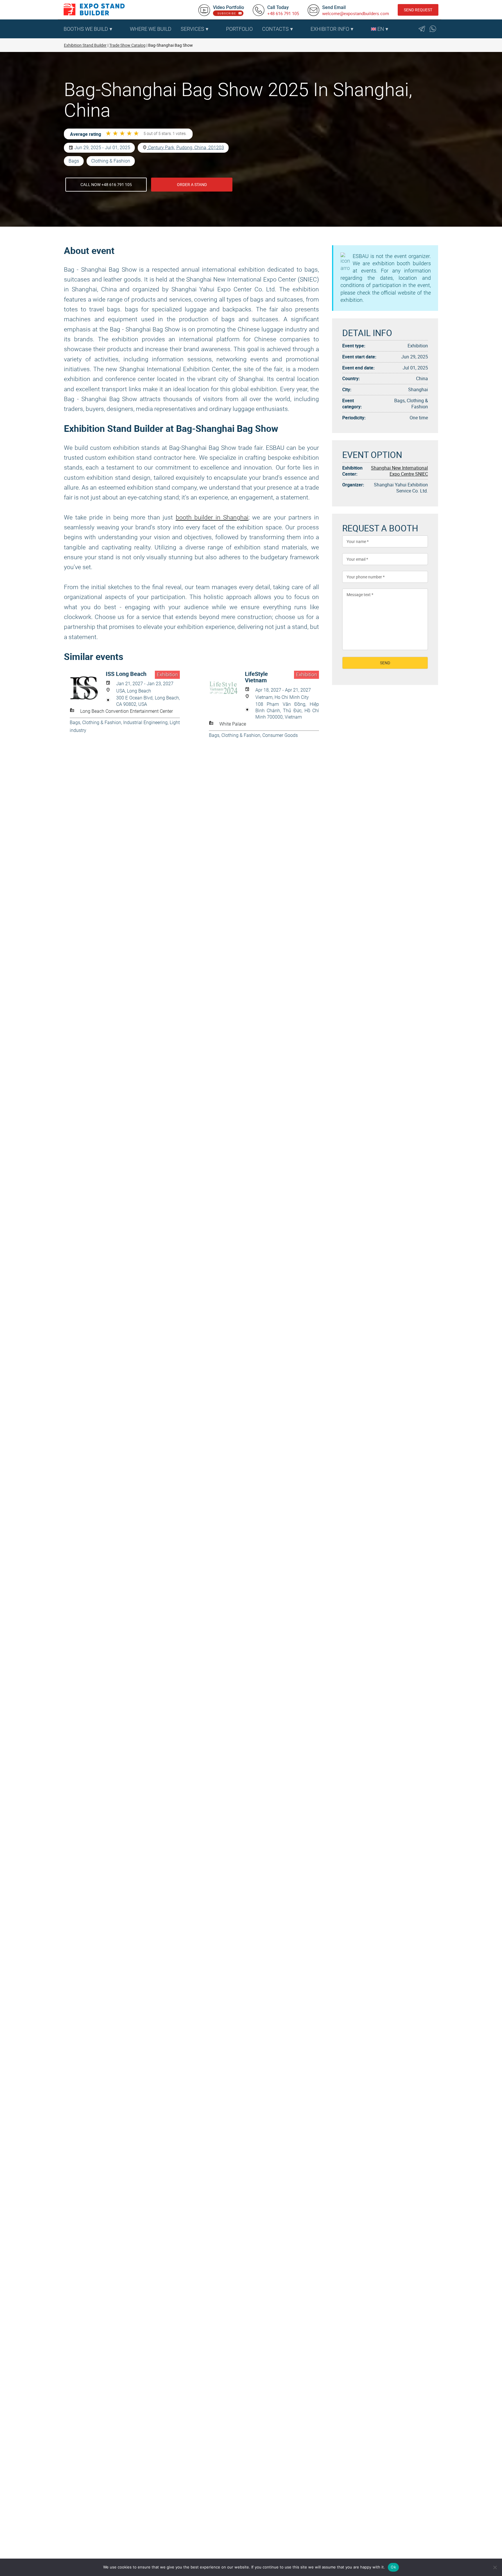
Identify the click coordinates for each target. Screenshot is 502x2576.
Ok (393, 2567)
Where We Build (151, 29)
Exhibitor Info (330, 29)
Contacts (275, 29)
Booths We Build (86, 29)
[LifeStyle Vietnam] (227, 688)
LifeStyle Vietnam (256, 677)
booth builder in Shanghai (212, 517)
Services (192, 29)
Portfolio (239, 29)
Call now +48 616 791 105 (106, 184)
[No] (495, 2567)
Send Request (418, 10)
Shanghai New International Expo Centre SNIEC (399, 471)
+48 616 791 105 (283, 13)
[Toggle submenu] (122, 29)
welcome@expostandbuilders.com (356, 13)
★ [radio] (108, 134)
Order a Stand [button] (192, 184)
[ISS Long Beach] (88, 688)
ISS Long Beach (126, 674)
